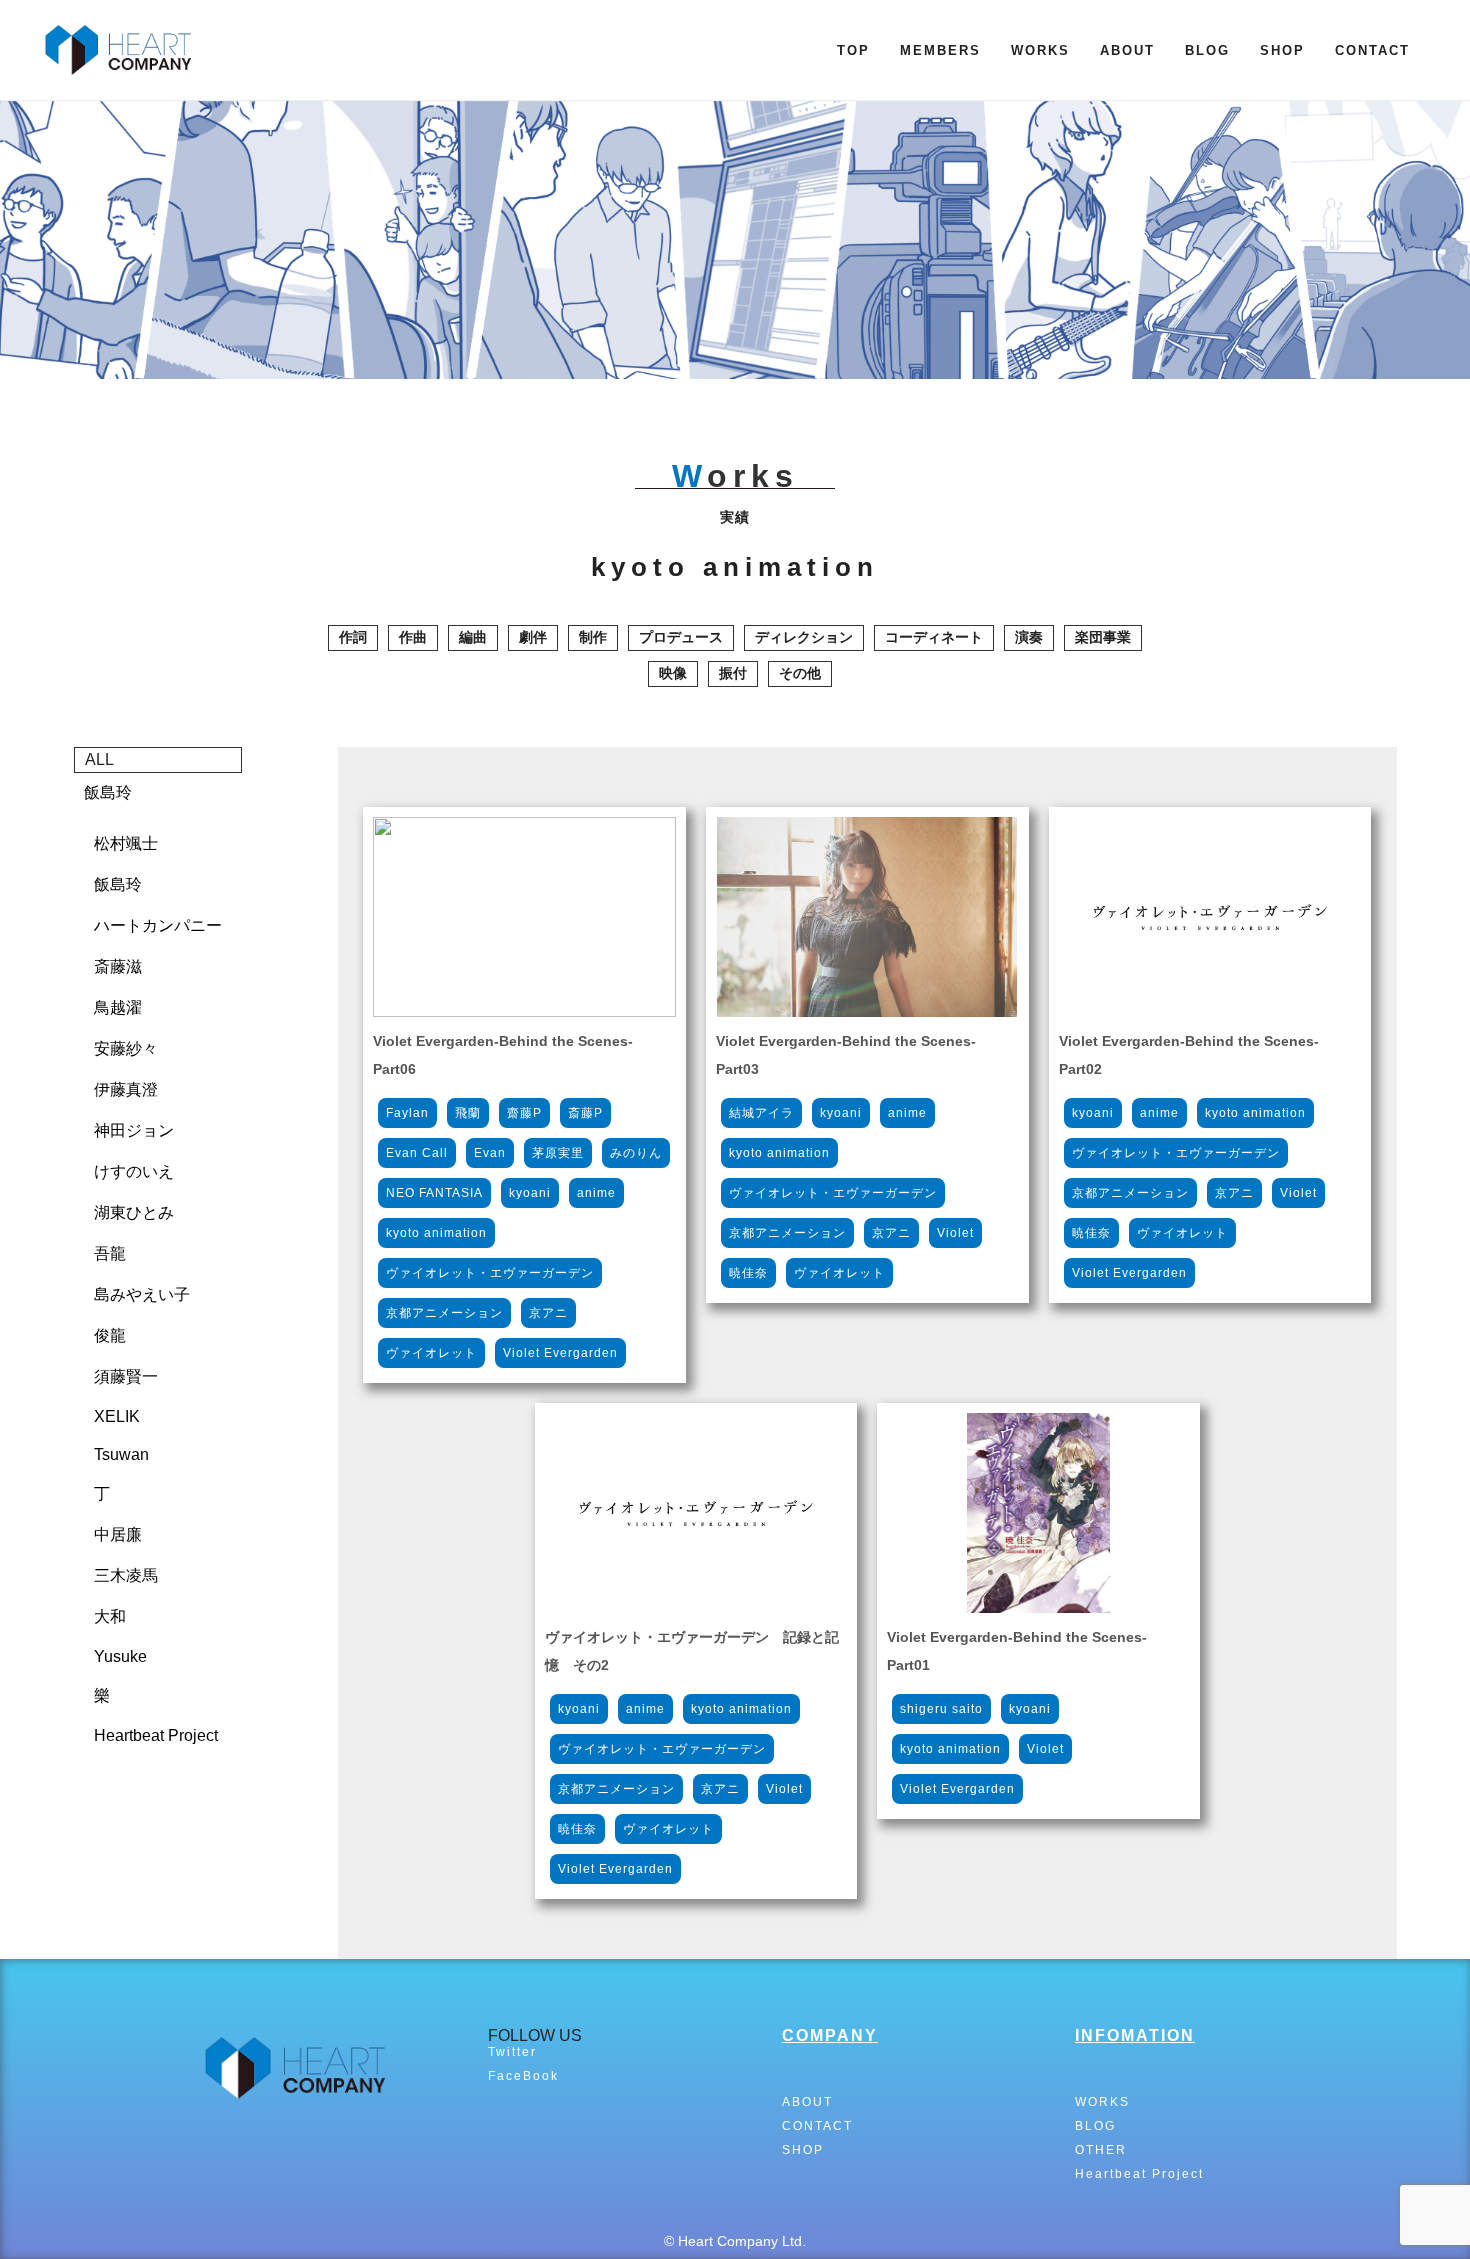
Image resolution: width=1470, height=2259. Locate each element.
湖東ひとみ (134, 1212)
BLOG (1207, 50)
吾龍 (110, 1253)
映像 (673, 673)
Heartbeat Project (156, 1735)
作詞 (353, 637)
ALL (99, 759)
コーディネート (934, 637)
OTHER (1101, 2150)
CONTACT (1372, 50)
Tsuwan (121, 1454)
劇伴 (533, 637)
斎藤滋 (118, 966)
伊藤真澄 (126, 1089)
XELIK (117, 1416)
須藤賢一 (126, 1376)
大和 (110, 1616)
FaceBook (523, 2076)
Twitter (512, 2052)
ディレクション (804, 637)
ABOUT (1127, 50)
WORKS (1040, 50)
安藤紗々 (126, 1048)
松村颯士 (126, 843)
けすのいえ (134, 1171)
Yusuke (120, 1656)
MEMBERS (940, 50)
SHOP (1282, 50)
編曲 (473, 637)
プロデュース (681, 637)
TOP (853, 50)
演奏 (1029, 637)
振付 (733, 673)
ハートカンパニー (158, 925)
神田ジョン (134, 1130)
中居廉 (118, 1534)
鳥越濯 (118, 1007)
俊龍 (110, 1335)
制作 (593, 637)
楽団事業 (1103, 637)
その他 (800, 673)
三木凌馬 (126, 1575)
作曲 (413, 637)
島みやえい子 (142, 1294)
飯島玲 (108, 792)
